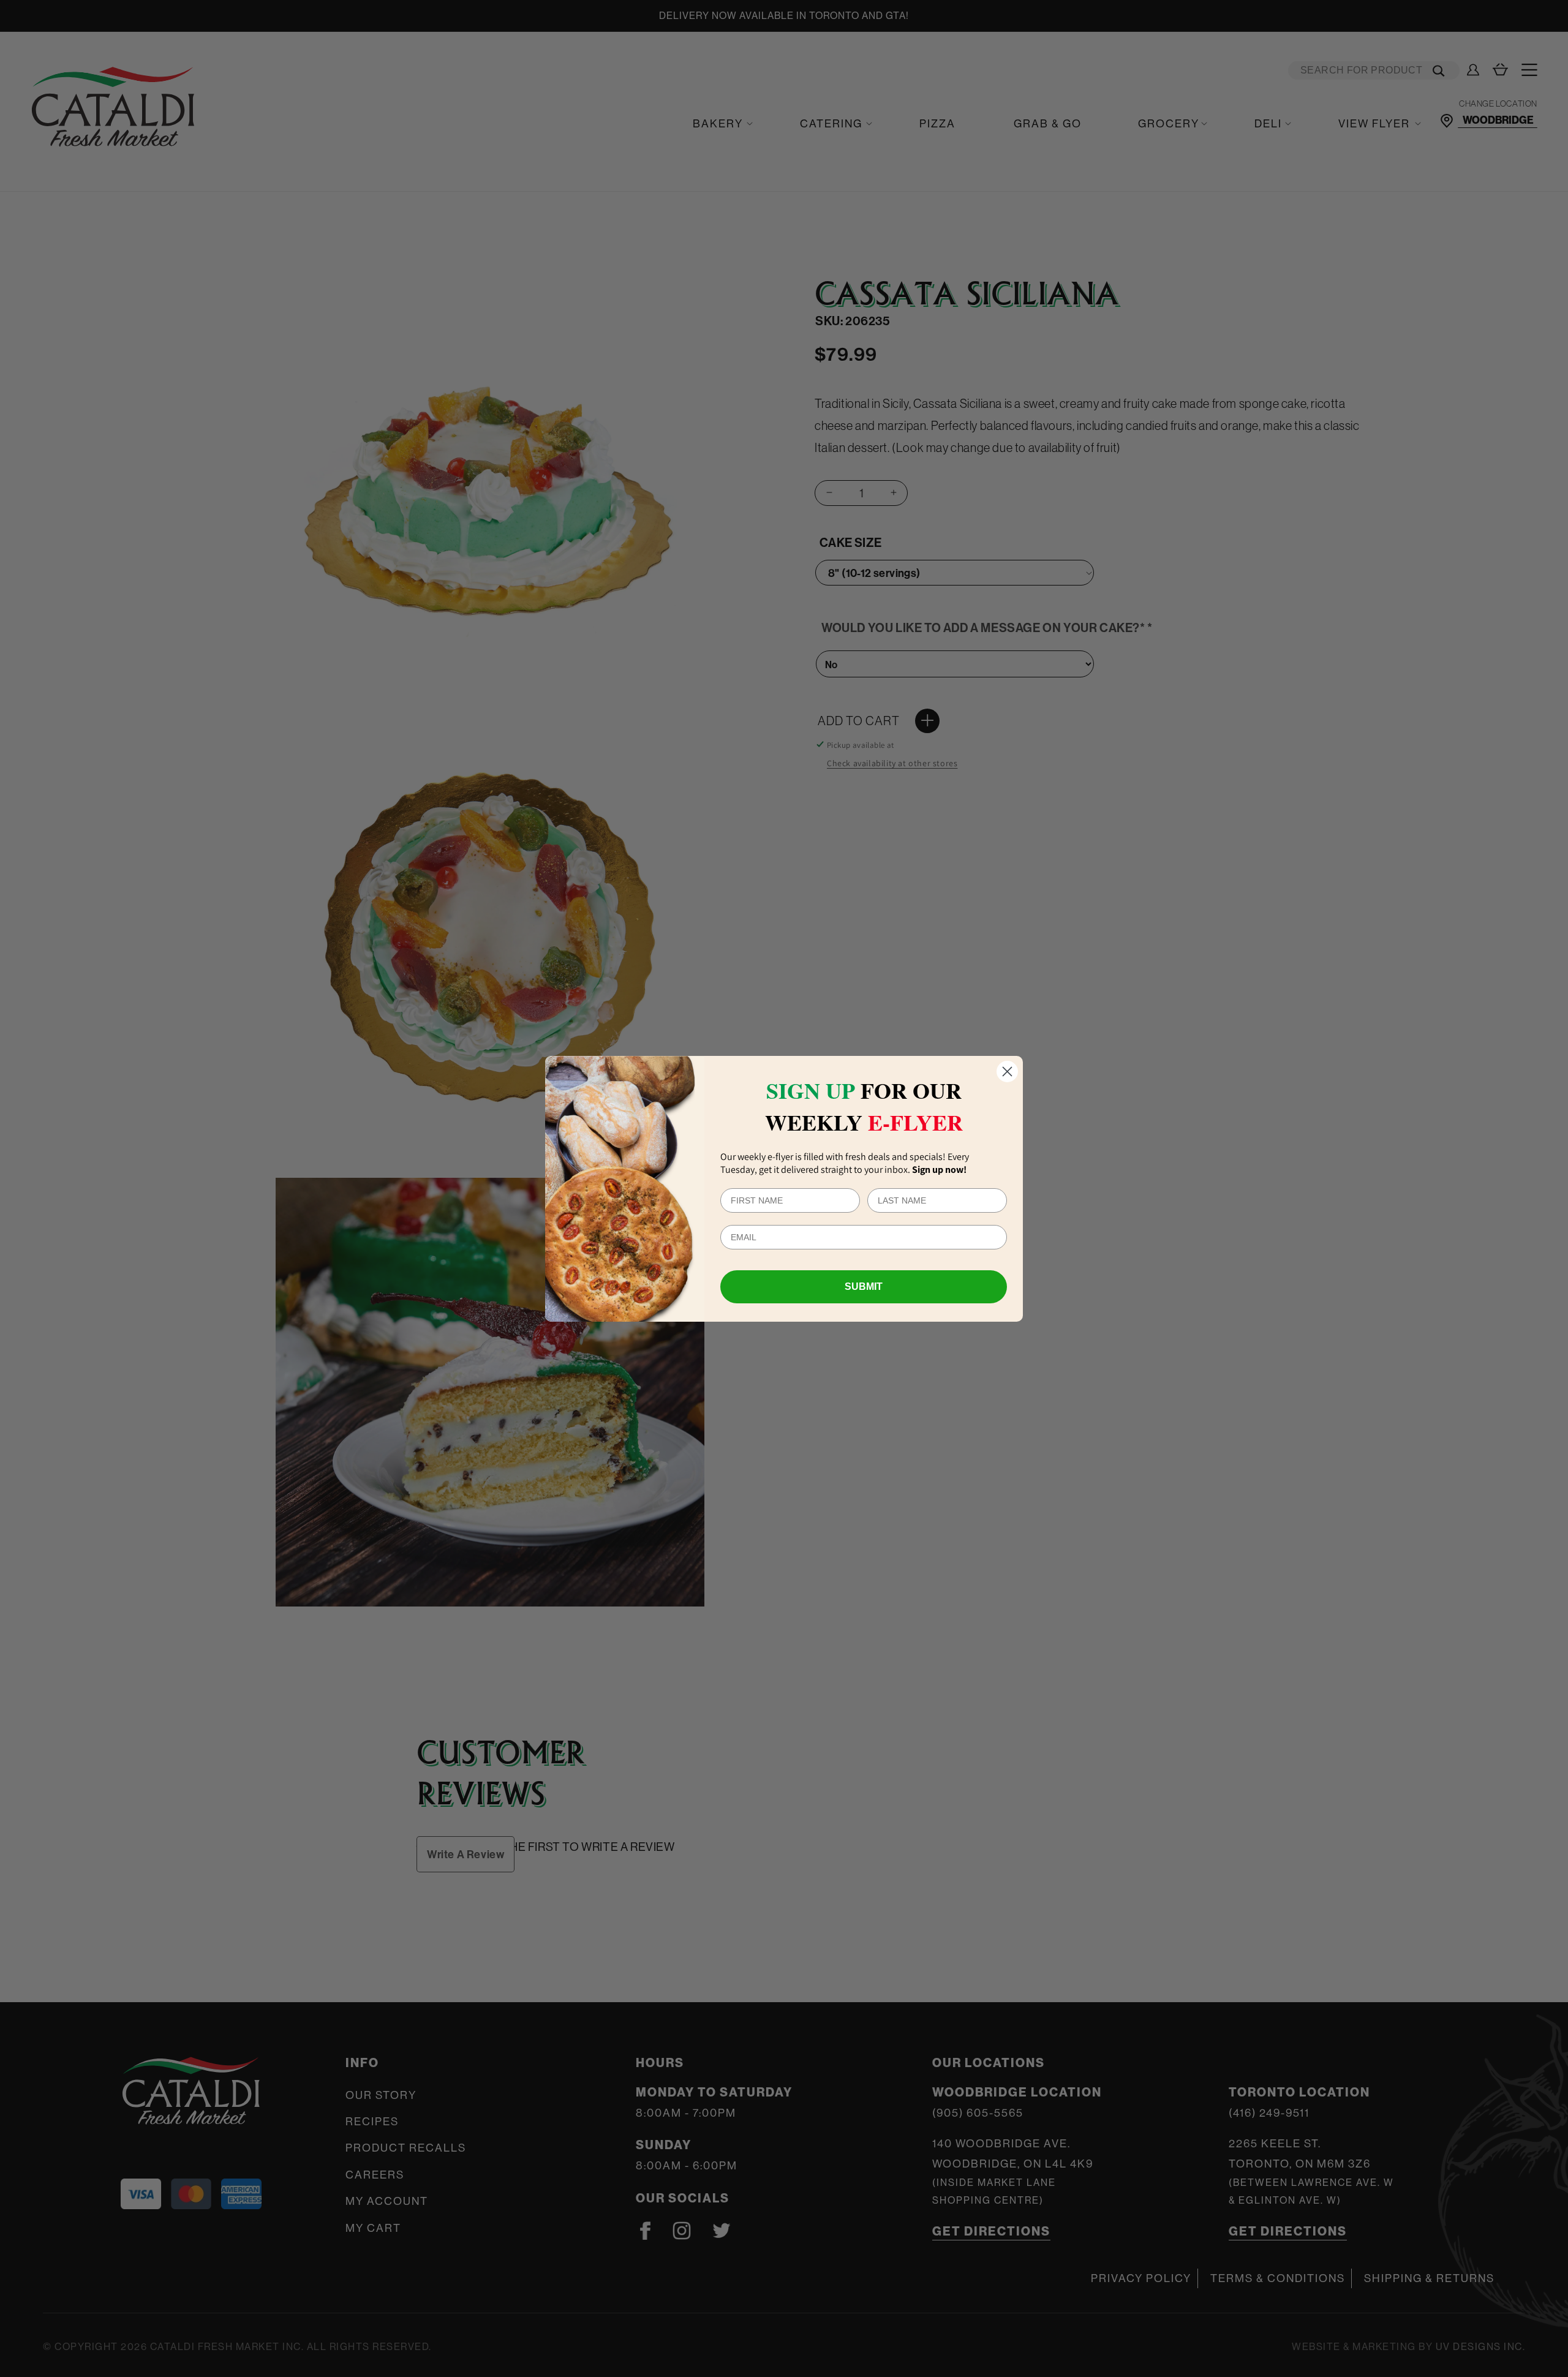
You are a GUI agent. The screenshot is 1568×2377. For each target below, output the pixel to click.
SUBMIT (864, 1286)
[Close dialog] (1007, 1072)
